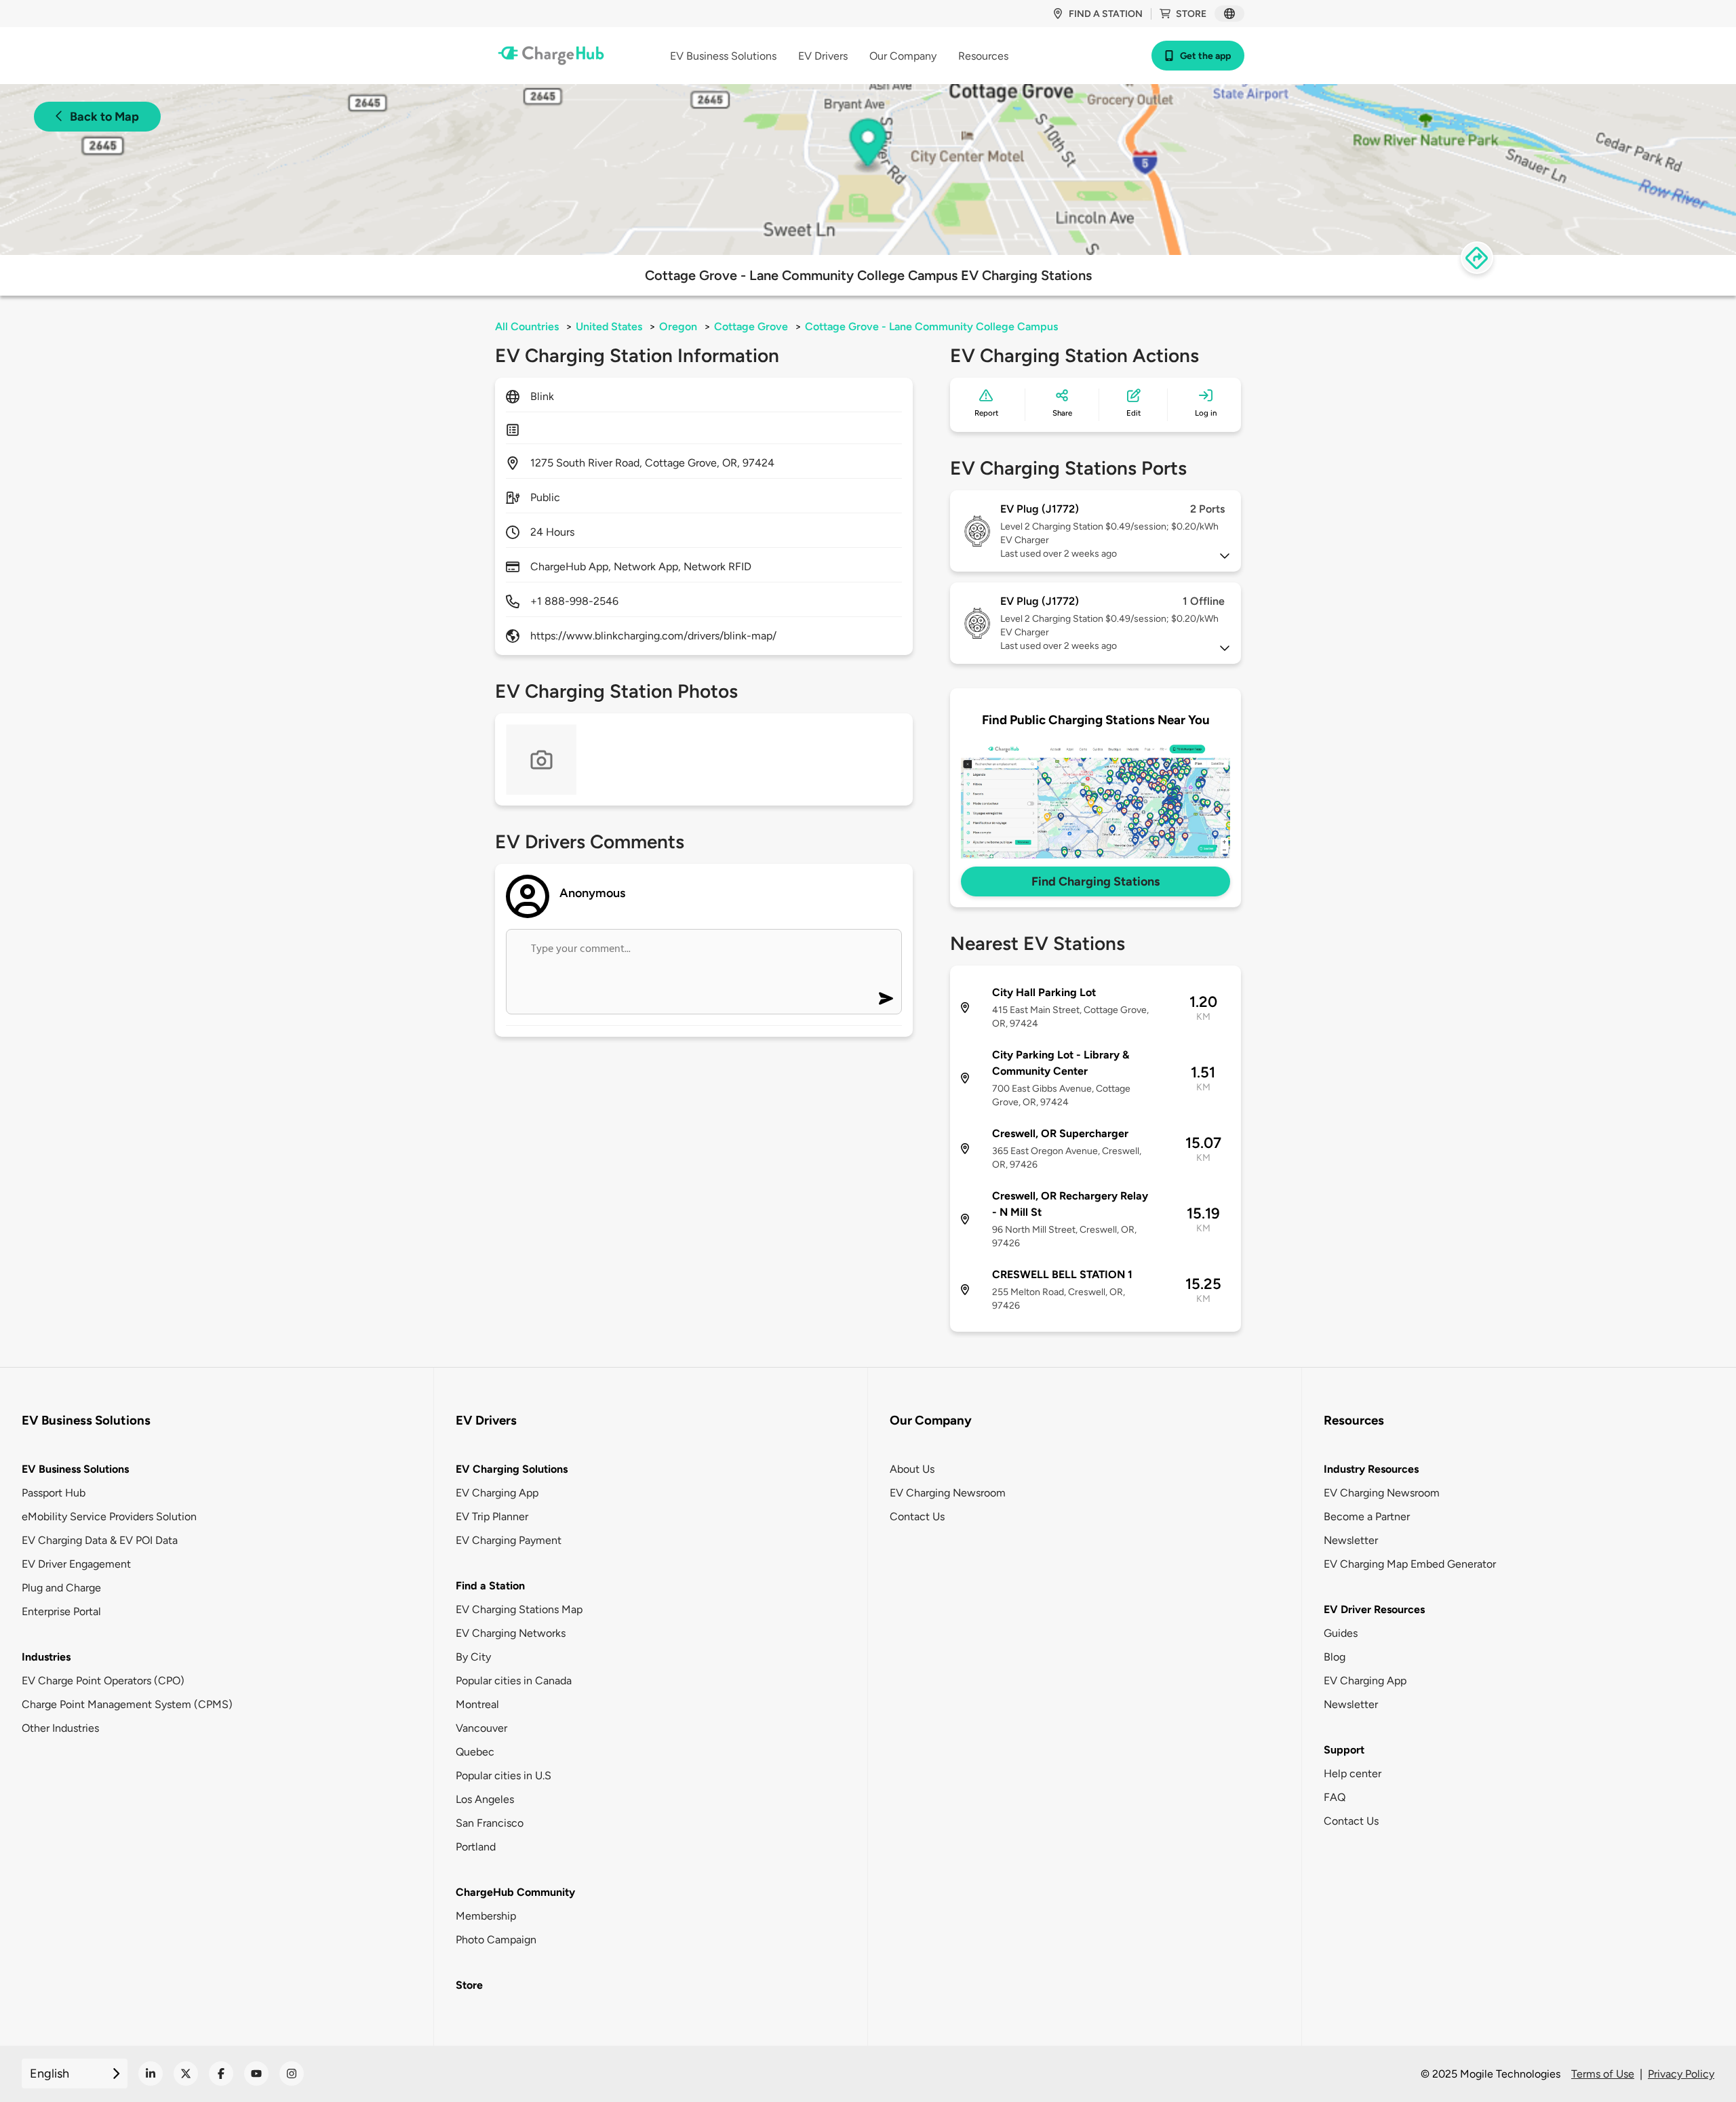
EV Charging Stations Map (519, 1609)
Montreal (477, 1704)
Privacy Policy (1681, 2074)
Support (1344, 1750)
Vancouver (481, 1728)
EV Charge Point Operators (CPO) (103, 1681)
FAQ (1335, 1797)
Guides (1341, 1633)
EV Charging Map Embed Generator (1410, 1564)
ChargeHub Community (515, 1892)
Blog (1335, 1657)
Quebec (475, 1752)
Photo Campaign (496, 1940)
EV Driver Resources (1374, 1609)
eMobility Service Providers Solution (109, 1516)
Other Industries (60, 1728)
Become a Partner (1367, 1516)
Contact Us (917, 1516)
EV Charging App (497, 1493)
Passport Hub (54, 1493)
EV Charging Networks (511, 1633)
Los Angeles (485, 1799)
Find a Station (490, 1586)
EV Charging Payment (509, 1540)
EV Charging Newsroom (948, 1493)
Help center (1353, 1773)
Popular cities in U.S (504, 1776)
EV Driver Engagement (76, 1564)
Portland (476, 1847)
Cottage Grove (751, 326)
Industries (46, 1657)
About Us (912, 1469)
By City (473, 1657)
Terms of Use (1603, 2074)
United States (609, 326)
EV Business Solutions (75, 1469)
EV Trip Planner (492, 1516)
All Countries (527, 326)
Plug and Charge (61, 1588)
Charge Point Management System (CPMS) (127, 1704)
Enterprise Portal (61, 1611)
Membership (486, 1916)
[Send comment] (886, 998)
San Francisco (490, 1823)
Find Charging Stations (1096, 881)
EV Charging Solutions (512, 1469)
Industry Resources (1371, 1469)
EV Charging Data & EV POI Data (100, 1540)
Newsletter (1351, 1540)
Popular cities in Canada (514, 1681)
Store (1191, 14)
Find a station (1106, 14)
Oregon (678, 326)
